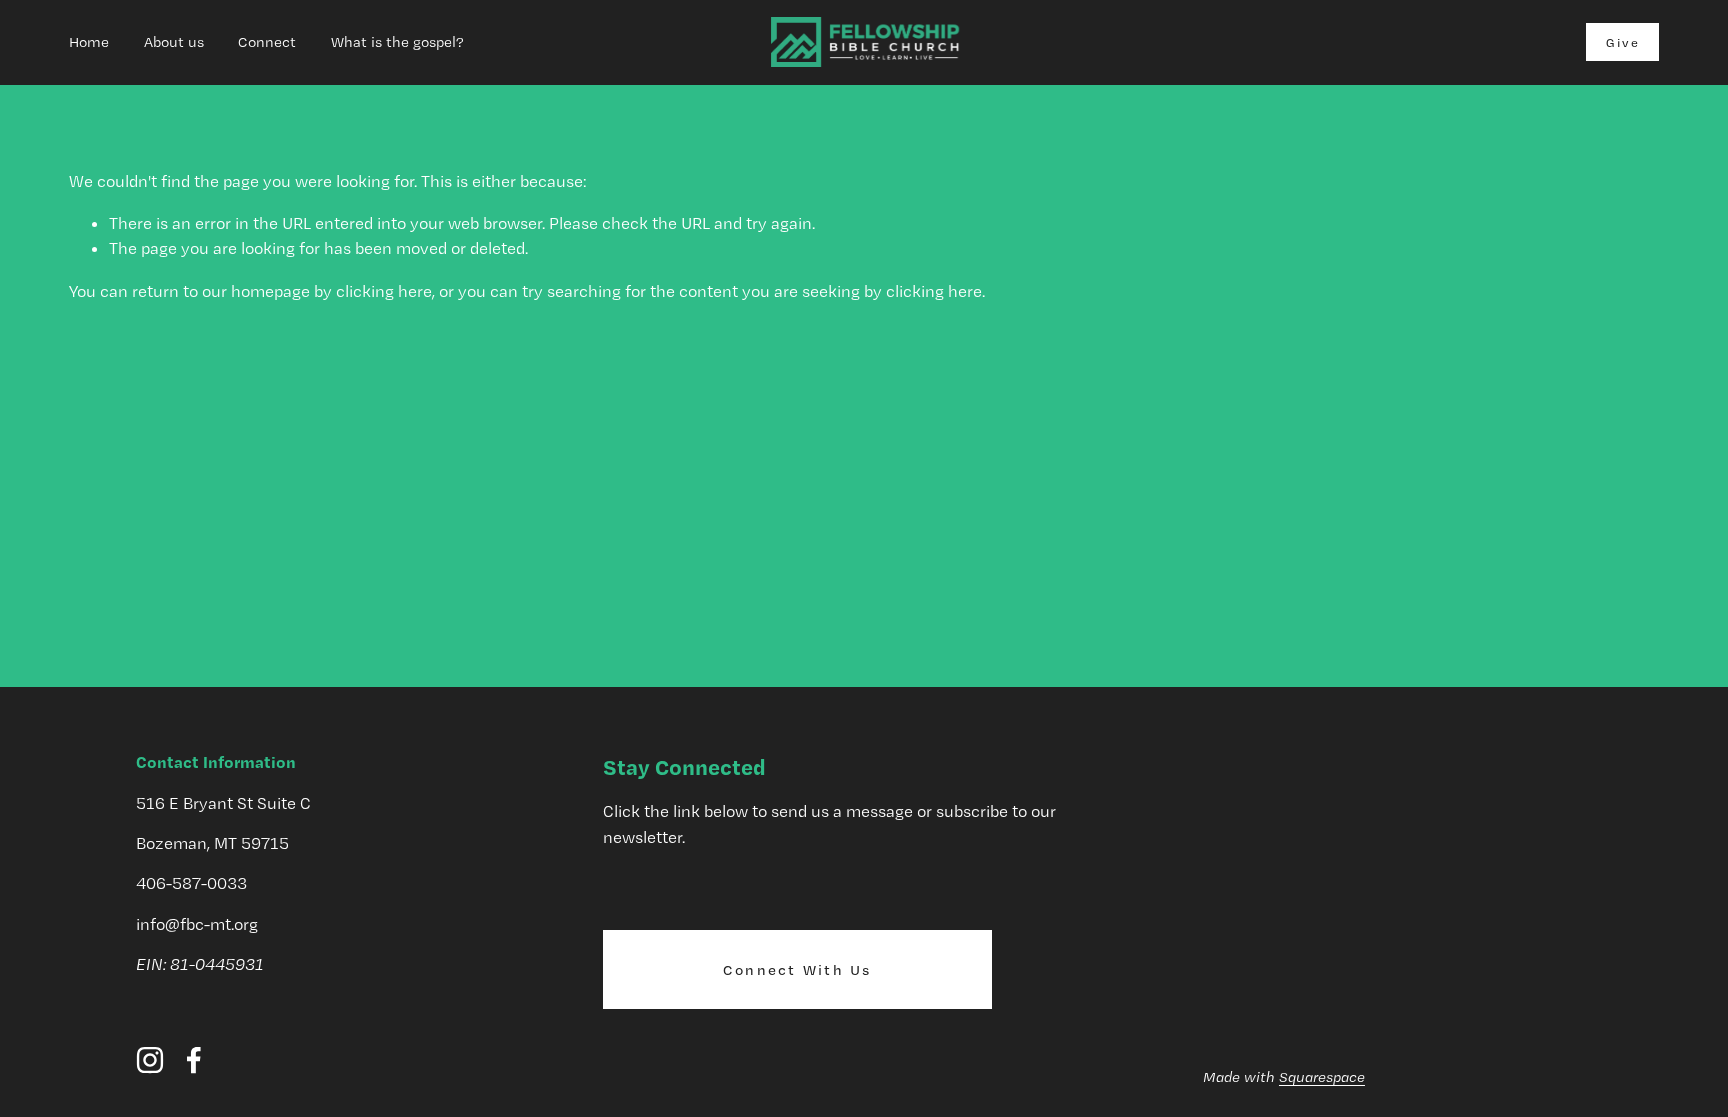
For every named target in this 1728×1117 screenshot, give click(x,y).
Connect (267, 42)
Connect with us (797, 970)
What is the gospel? (397, 42)
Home (89, 42)
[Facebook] (194, 1060)
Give (1623, 42)
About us (174, 42)
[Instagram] (150, 1060)
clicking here (384, 291)
